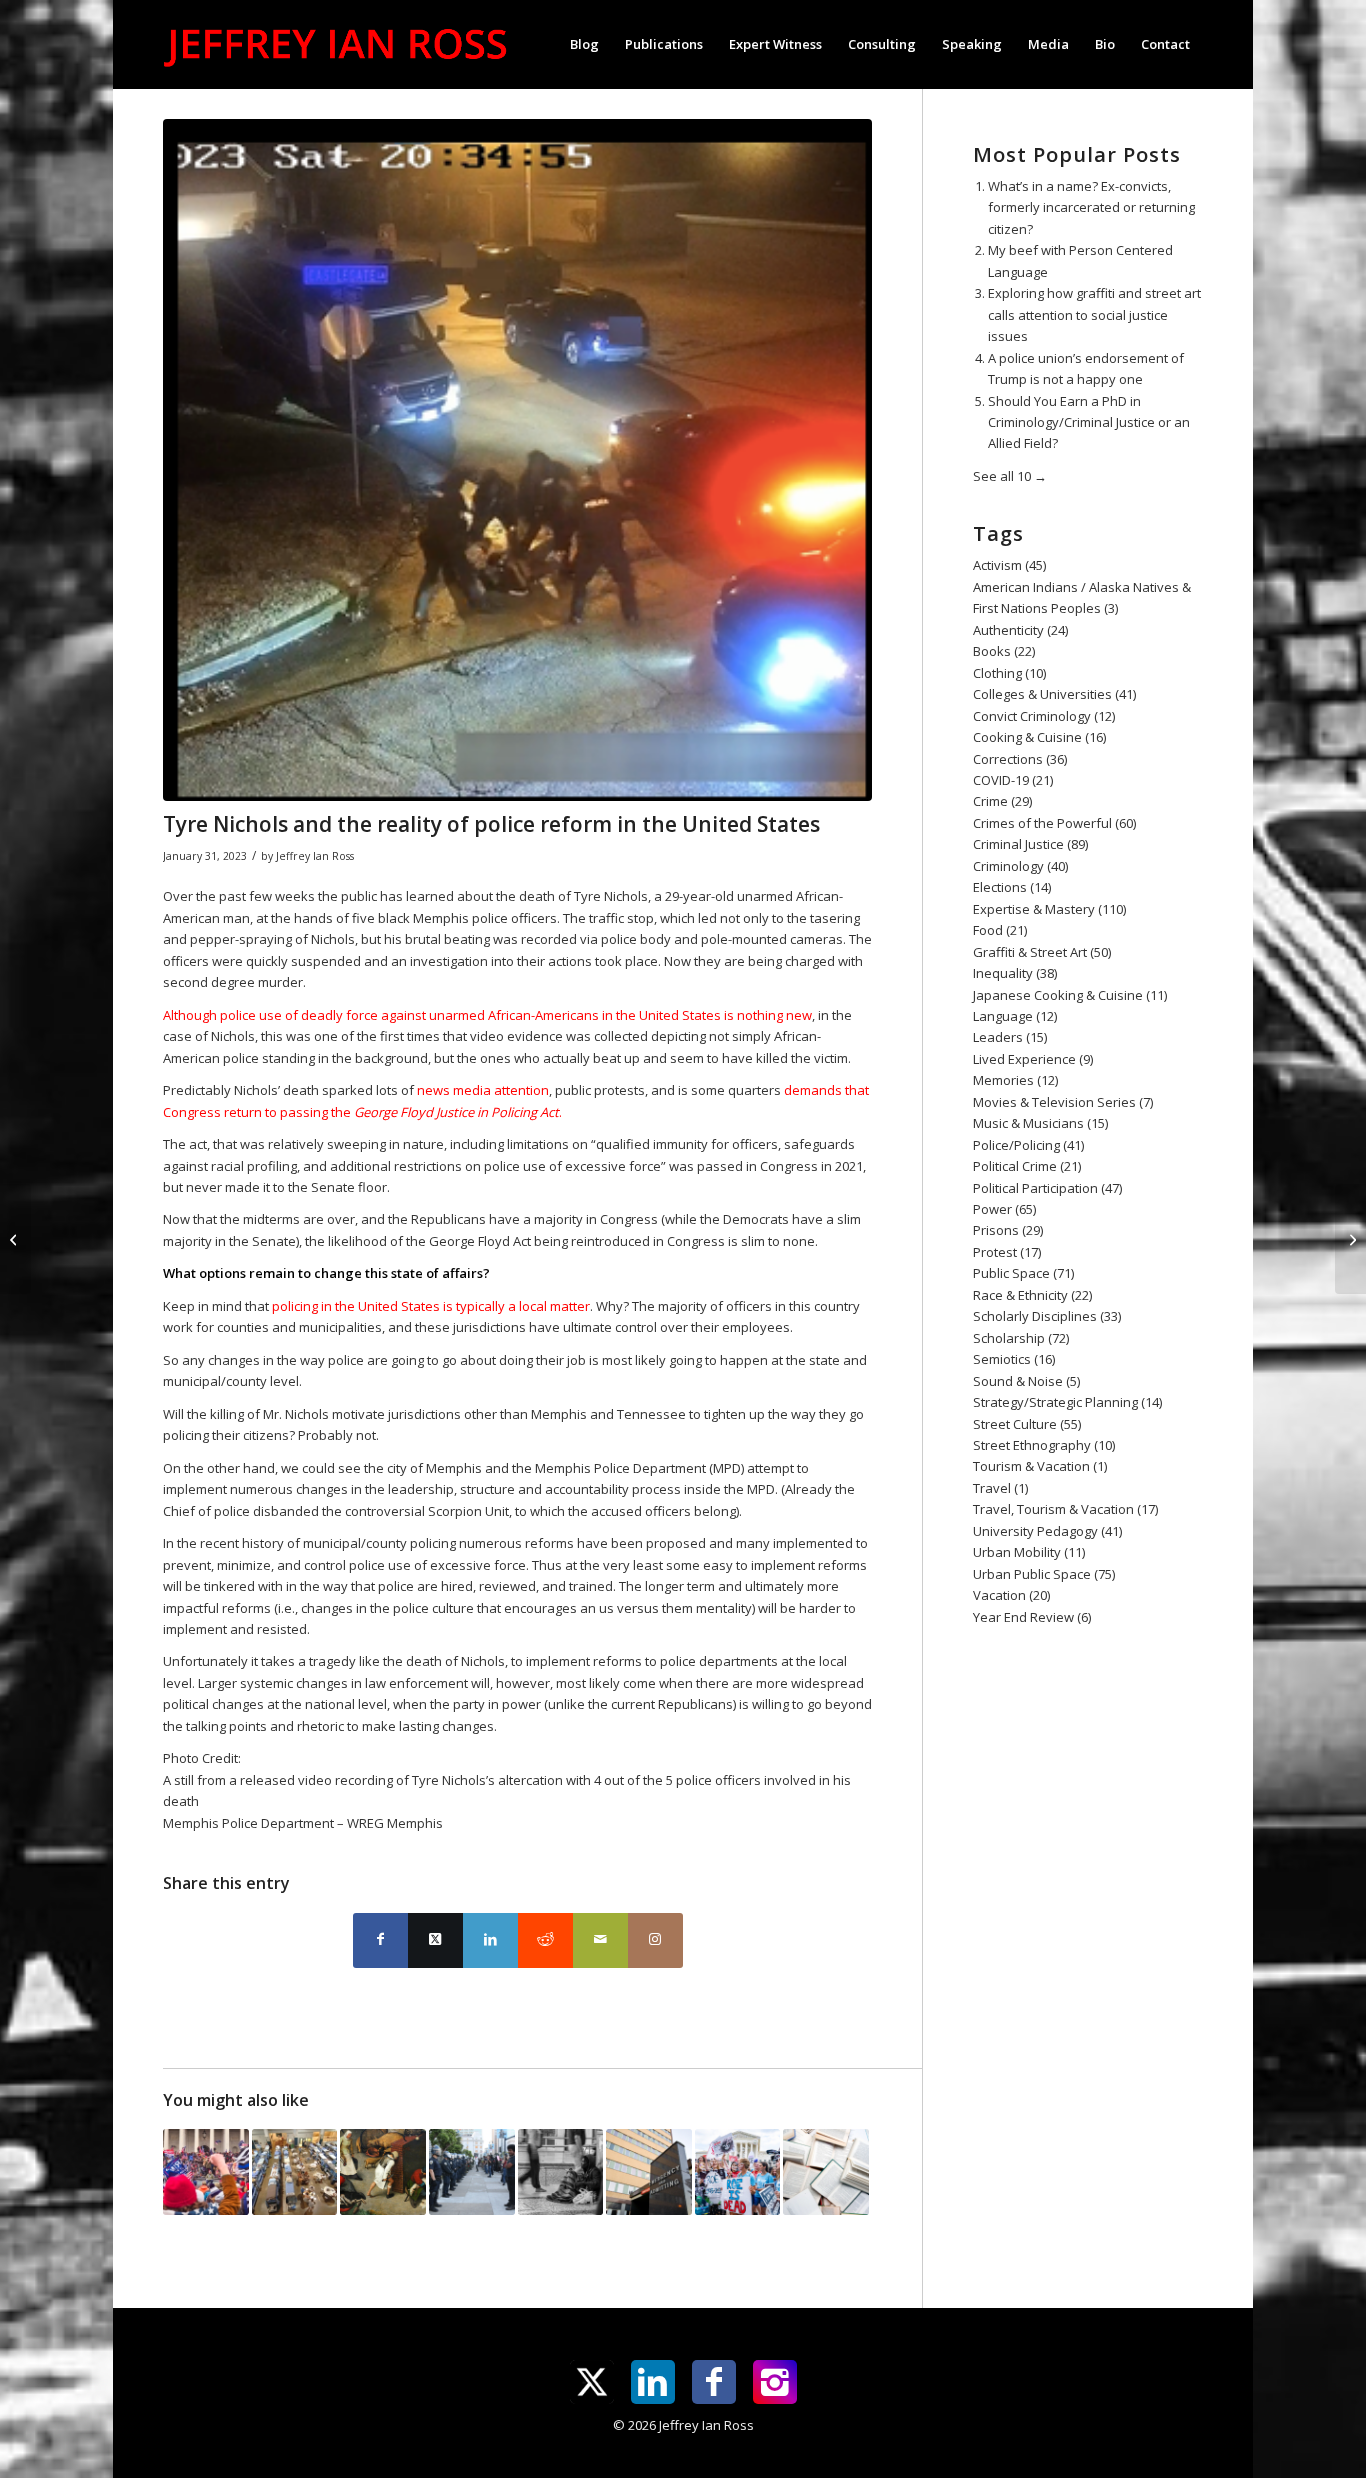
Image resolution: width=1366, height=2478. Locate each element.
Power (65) (1004, 1209)
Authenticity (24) (1020, 630)
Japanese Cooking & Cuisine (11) (1070, 995)
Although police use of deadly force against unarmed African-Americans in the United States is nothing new (487, 1015)
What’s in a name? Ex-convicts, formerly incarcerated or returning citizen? (1091, 207)
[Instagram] (775, 2382)
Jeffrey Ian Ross (315, 856)
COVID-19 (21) (1013, 780)
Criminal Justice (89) (1030, 844)
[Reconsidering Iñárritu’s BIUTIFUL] (1350, 1239)
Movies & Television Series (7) (1063, 1102)
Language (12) (1015, 1016)
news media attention (483, 1090)
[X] (592, 2382)
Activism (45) (1009, 565)
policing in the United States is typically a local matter (431, 1306)
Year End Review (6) (1032, 1617)
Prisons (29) (1008, 1230)
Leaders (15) (1010, 1037)
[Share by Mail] (600, 1940)
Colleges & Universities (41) (1054, 694)
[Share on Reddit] (545, 1940)
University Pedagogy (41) (1047, 1531)
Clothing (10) (1009, 673)
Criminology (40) (1020, 866)
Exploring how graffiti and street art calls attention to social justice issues (1094, 314)
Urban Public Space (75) (1044, 1574)
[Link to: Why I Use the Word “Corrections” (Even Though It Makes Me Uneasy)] (295, 2172)
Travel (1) (1000, 1488)
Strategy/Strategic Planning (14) (1067, 1402)
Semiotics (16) (1014, 1359)
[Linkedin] (653, 2382)
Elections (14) (1012, 887)
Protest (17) (1007, 1252)
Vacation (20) (1011, 1595)
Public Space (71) (1023, 1273)
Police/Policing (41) (1028, 1145)
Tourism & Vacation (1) (1040, 1466)
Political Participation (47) (1047, 1188)
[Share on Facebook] (380, 1940)
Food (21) (1000, 930)
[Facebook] (714, 2382)
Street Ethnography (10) (1044, 1445)
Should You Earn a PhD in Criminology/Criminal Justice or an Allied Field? (1089, 422)
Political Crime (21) (1027, 1166)
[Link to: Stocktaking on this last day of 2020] (561, 2172)
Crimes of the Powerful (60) (1054, 823)
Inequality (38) (1015, 973)
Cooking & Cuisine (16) (1039, 737)
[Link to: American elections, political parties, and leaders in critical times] (383, 2172)
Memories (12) (1015, 1080)
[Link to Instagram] (655, 1940)
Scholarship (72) (1021, 1338)
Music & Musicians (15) (1040, 1123)
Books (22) (1004, 651)
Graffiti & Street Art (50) (1042, 952)
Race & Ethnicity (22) (1032, 1295)
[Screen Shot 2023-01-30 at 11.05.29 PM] (517, 460)
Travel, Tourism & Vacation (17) (1065, 1509)
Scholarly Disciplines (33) (1047, 1316)
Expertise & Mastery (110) (1049, 909)
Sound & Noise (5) (1026, 1381)
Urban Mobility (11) (1029, 1552)
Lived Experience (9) (1033, 1059)
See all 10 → (1010, 476)
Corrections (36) (1020, 759)
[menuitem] (584, 44)
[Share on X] (435, 1940)
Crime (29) (1002, 801)
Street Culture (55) (1027, 1424)
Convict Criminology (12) (1044, 716)
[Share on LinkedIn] (490, 1940)
